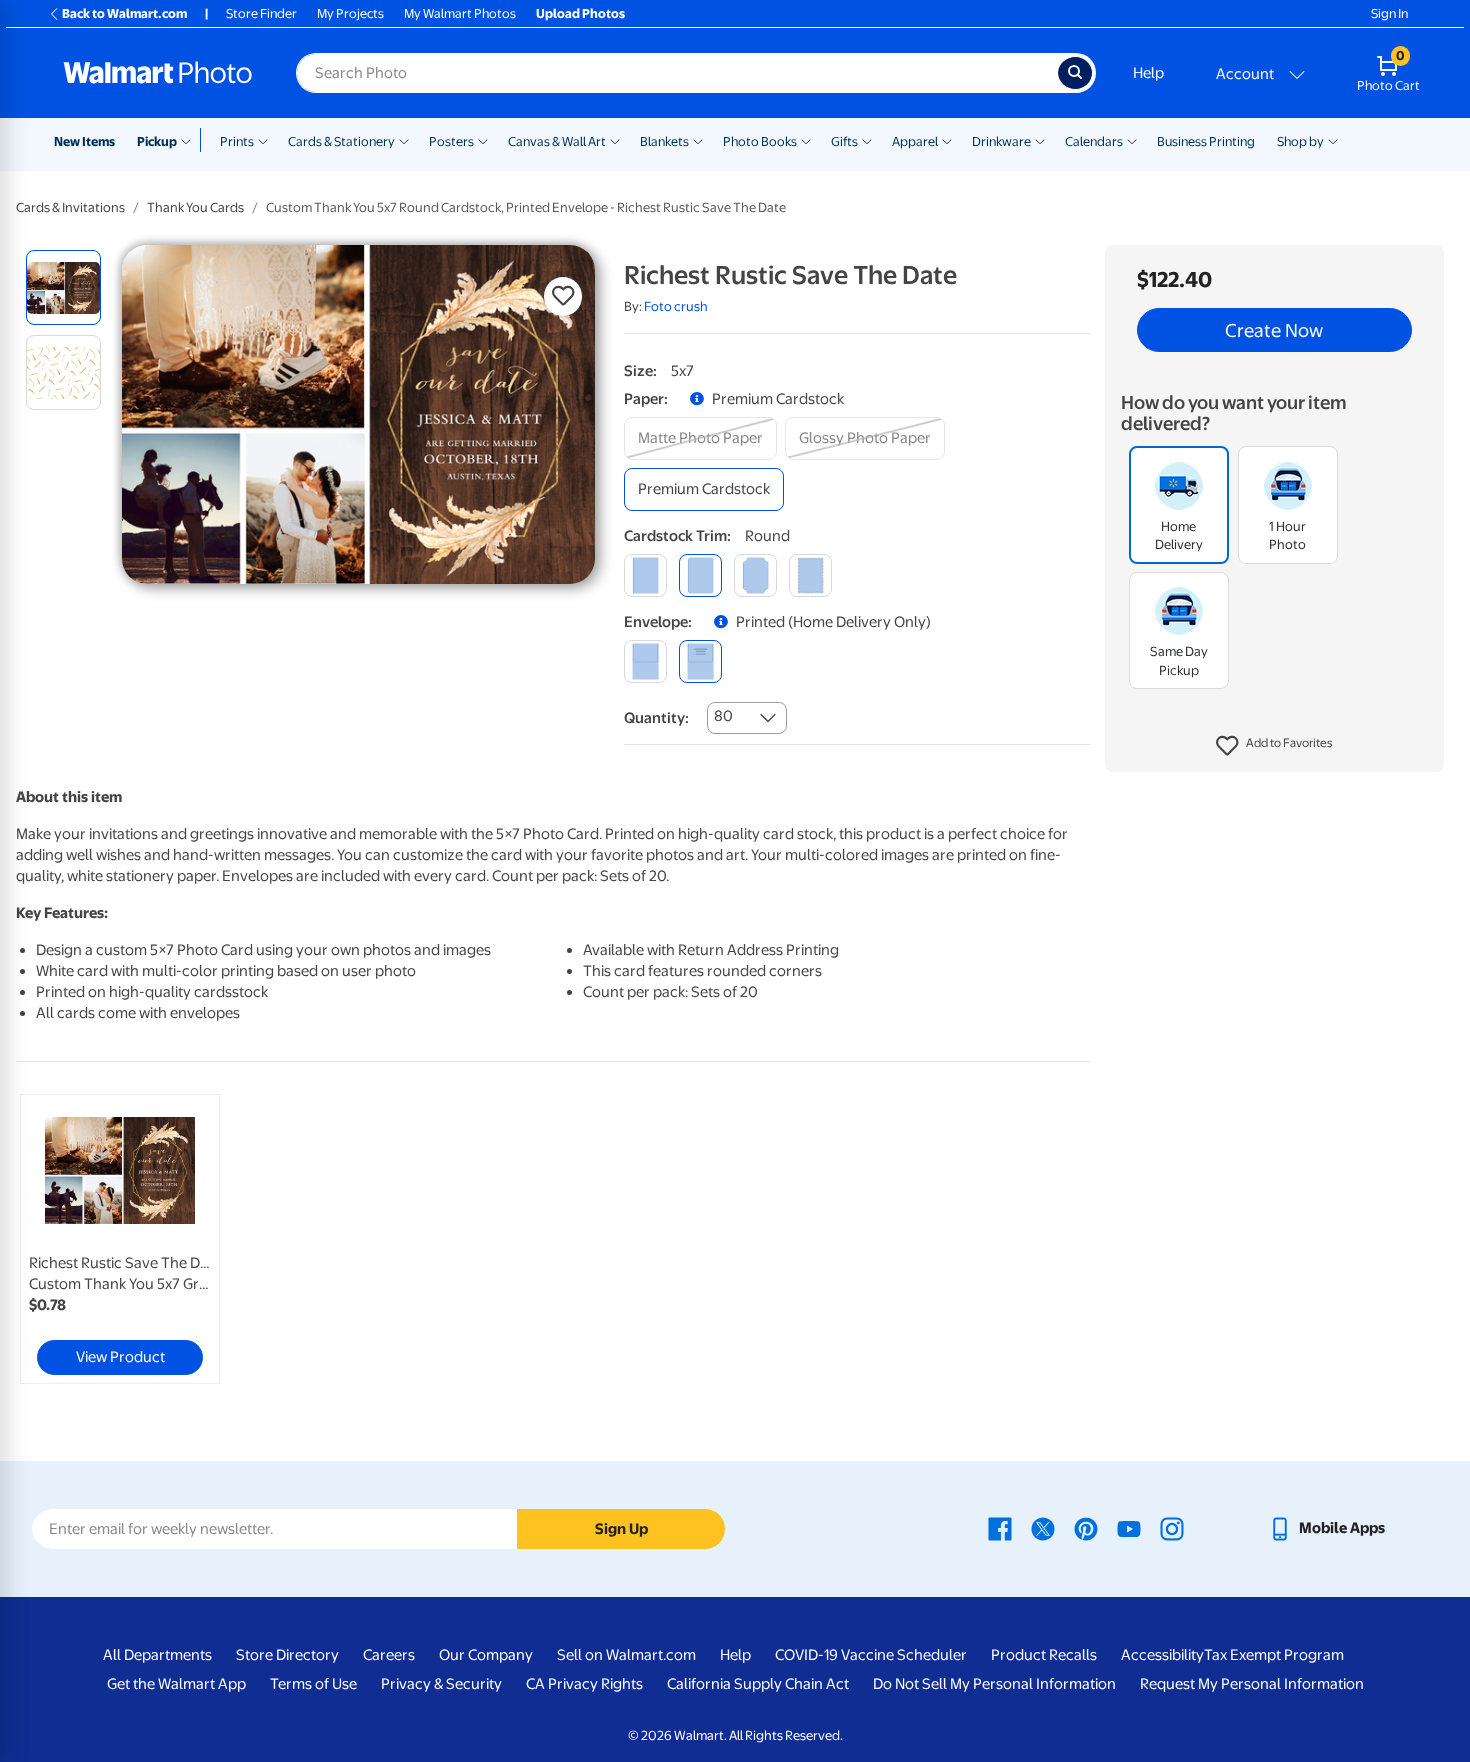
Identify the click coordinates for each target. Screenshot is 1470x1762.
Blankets (664, 141)
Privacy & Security (441, 1684)
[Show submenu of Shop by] (1333, 140)
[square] (645, 575)
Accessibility (1162, 1655)
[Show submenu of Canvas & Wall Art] (615, 140)
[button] (1274, 746)
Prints (237, 141)
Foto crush (676, 306)
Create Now (1274, 330)
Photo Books (760, 141)
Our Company (486, 1655)
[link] (120, 1239)
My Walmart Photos (460, 13)
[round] (700, 575)
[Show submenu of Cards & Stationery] (404, 140)
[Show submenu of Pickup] (190, 140)
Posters (451, 141)
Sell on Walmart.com (626, 1655)
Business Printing (1206, 141)
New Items (84, 141)
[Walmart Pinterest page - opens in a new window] (1086, 1528)
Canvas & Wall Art (557, 141)
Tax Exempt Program (1274, 1655)
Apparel (915, 141)
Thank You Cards (195, 207)
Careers (389, 1655)
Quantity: (656, 718)
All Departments (157, 1655)
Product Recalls (1044, 1655)
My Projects (350, 13)
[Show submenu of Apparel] (947, 140)
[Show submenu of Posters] (483, 140)
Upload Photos (580, 13)
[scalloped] (810, 575)
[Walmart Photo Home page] (158, 73)
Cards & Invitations (70, 207)
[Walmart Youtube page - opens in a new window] (1129, 1528)
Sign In (1389, 13)
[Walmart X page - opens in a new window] (1043, 1528)
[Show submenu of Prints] (263, 140)
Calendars (1094, 141)
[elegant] (755, 575)
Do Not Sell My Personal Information (994, 1684)
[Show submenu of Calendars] (1132, 140)
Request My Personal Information (1252, 1684)
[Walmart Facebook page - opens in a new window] (1000, 1528)
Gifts (844, 141)
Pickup (157, 141)
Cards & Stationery (341, 141)
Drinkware (1001, 141)
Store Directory (287, 1655)
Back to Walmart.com (124, 13)
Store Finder (261, 13)
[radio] (63, 287)
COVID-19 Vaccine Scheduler (871, 1655)
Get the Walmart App (176, 1684)
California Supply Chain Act (758, 1684)
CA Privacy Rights (584, 1684)
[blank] (645, 661)
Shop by (1300, 141)
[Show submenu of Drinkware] (1040, 140)
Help (1148, 73)
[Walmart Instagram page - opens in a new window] (1172, 1528)
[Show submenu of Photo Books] (806, 140)
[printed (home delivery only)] (700, 661)
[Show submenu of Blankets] (698, 140)
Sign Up (621, 1529)
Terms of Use (313, 1684)
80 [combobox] (723, 716)
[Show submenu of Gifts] (867, 140)
